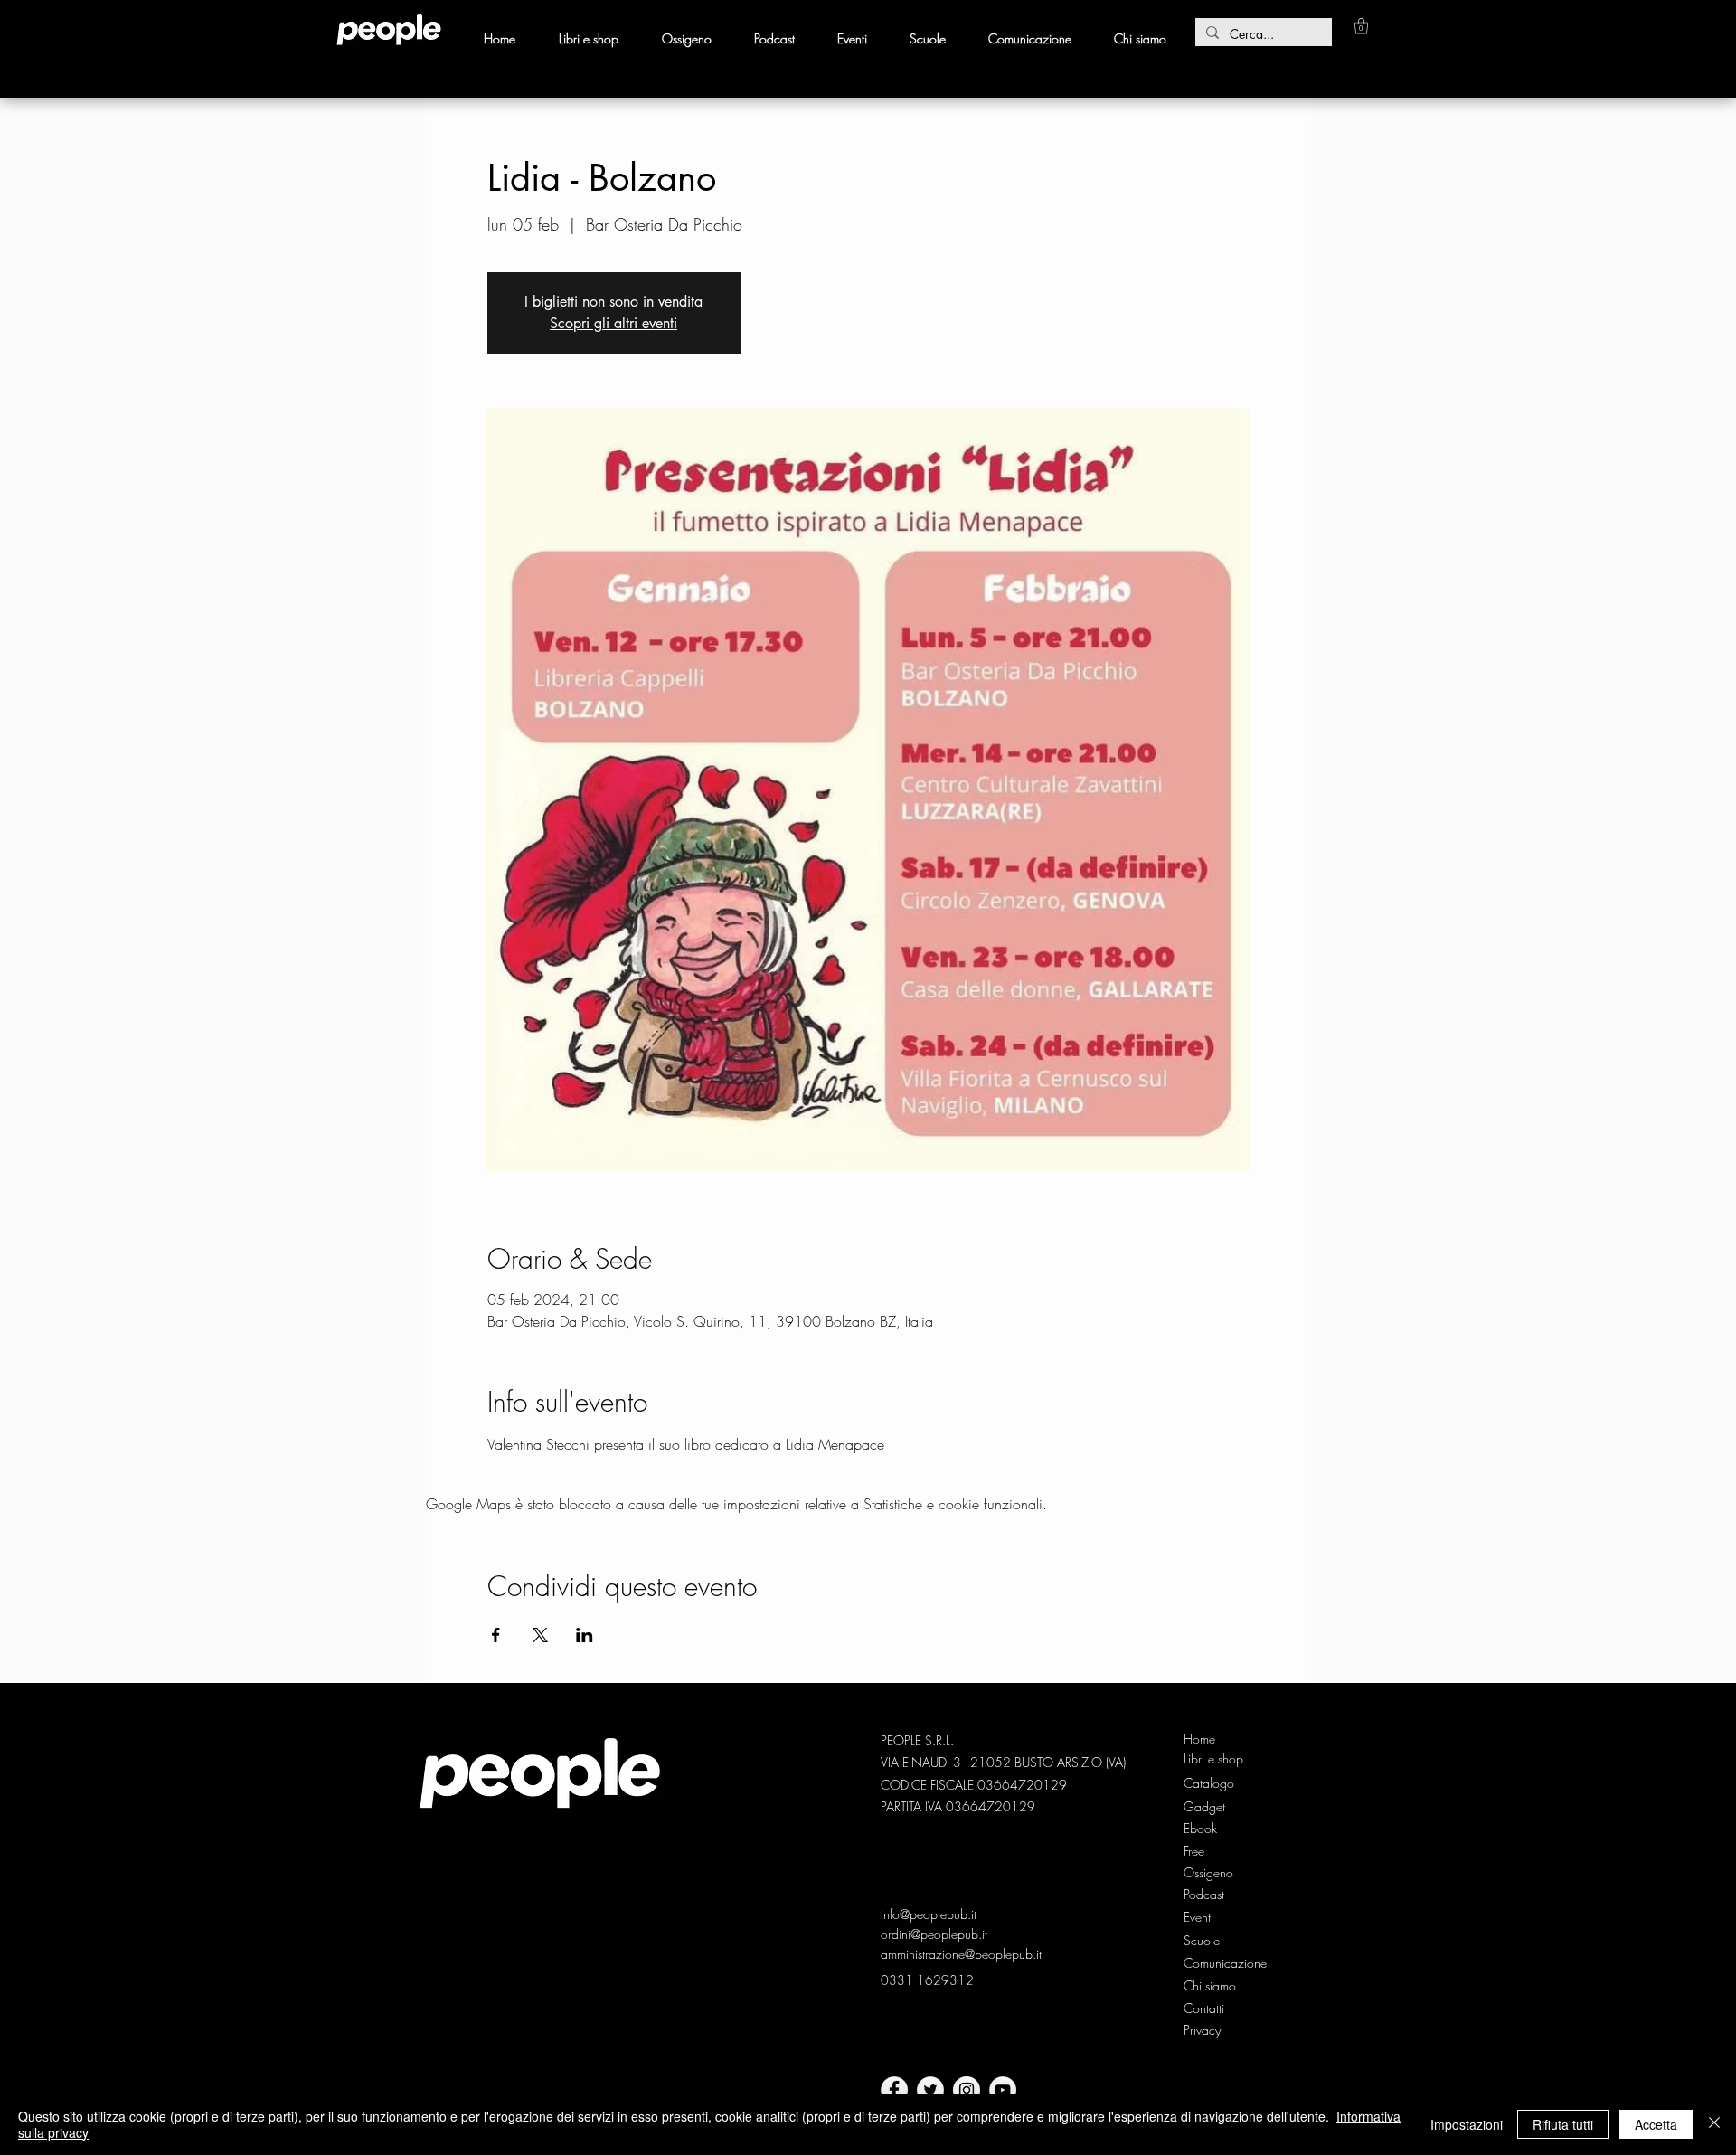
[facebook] (894, 2090)
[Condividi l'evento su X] (540, 1635)
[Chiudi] (1714, 2124)
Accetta (1656, 2124)
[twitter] (930, 2090)
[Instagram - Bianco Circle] (967, 2090)
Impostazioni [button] (1467, 2124)
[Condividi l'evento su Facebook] (496, 1635)
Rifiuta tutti (1563, 2124)
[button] (1361, 26)
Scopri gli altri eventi (613, 323)
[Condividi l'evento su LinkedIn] (585, 1635)
